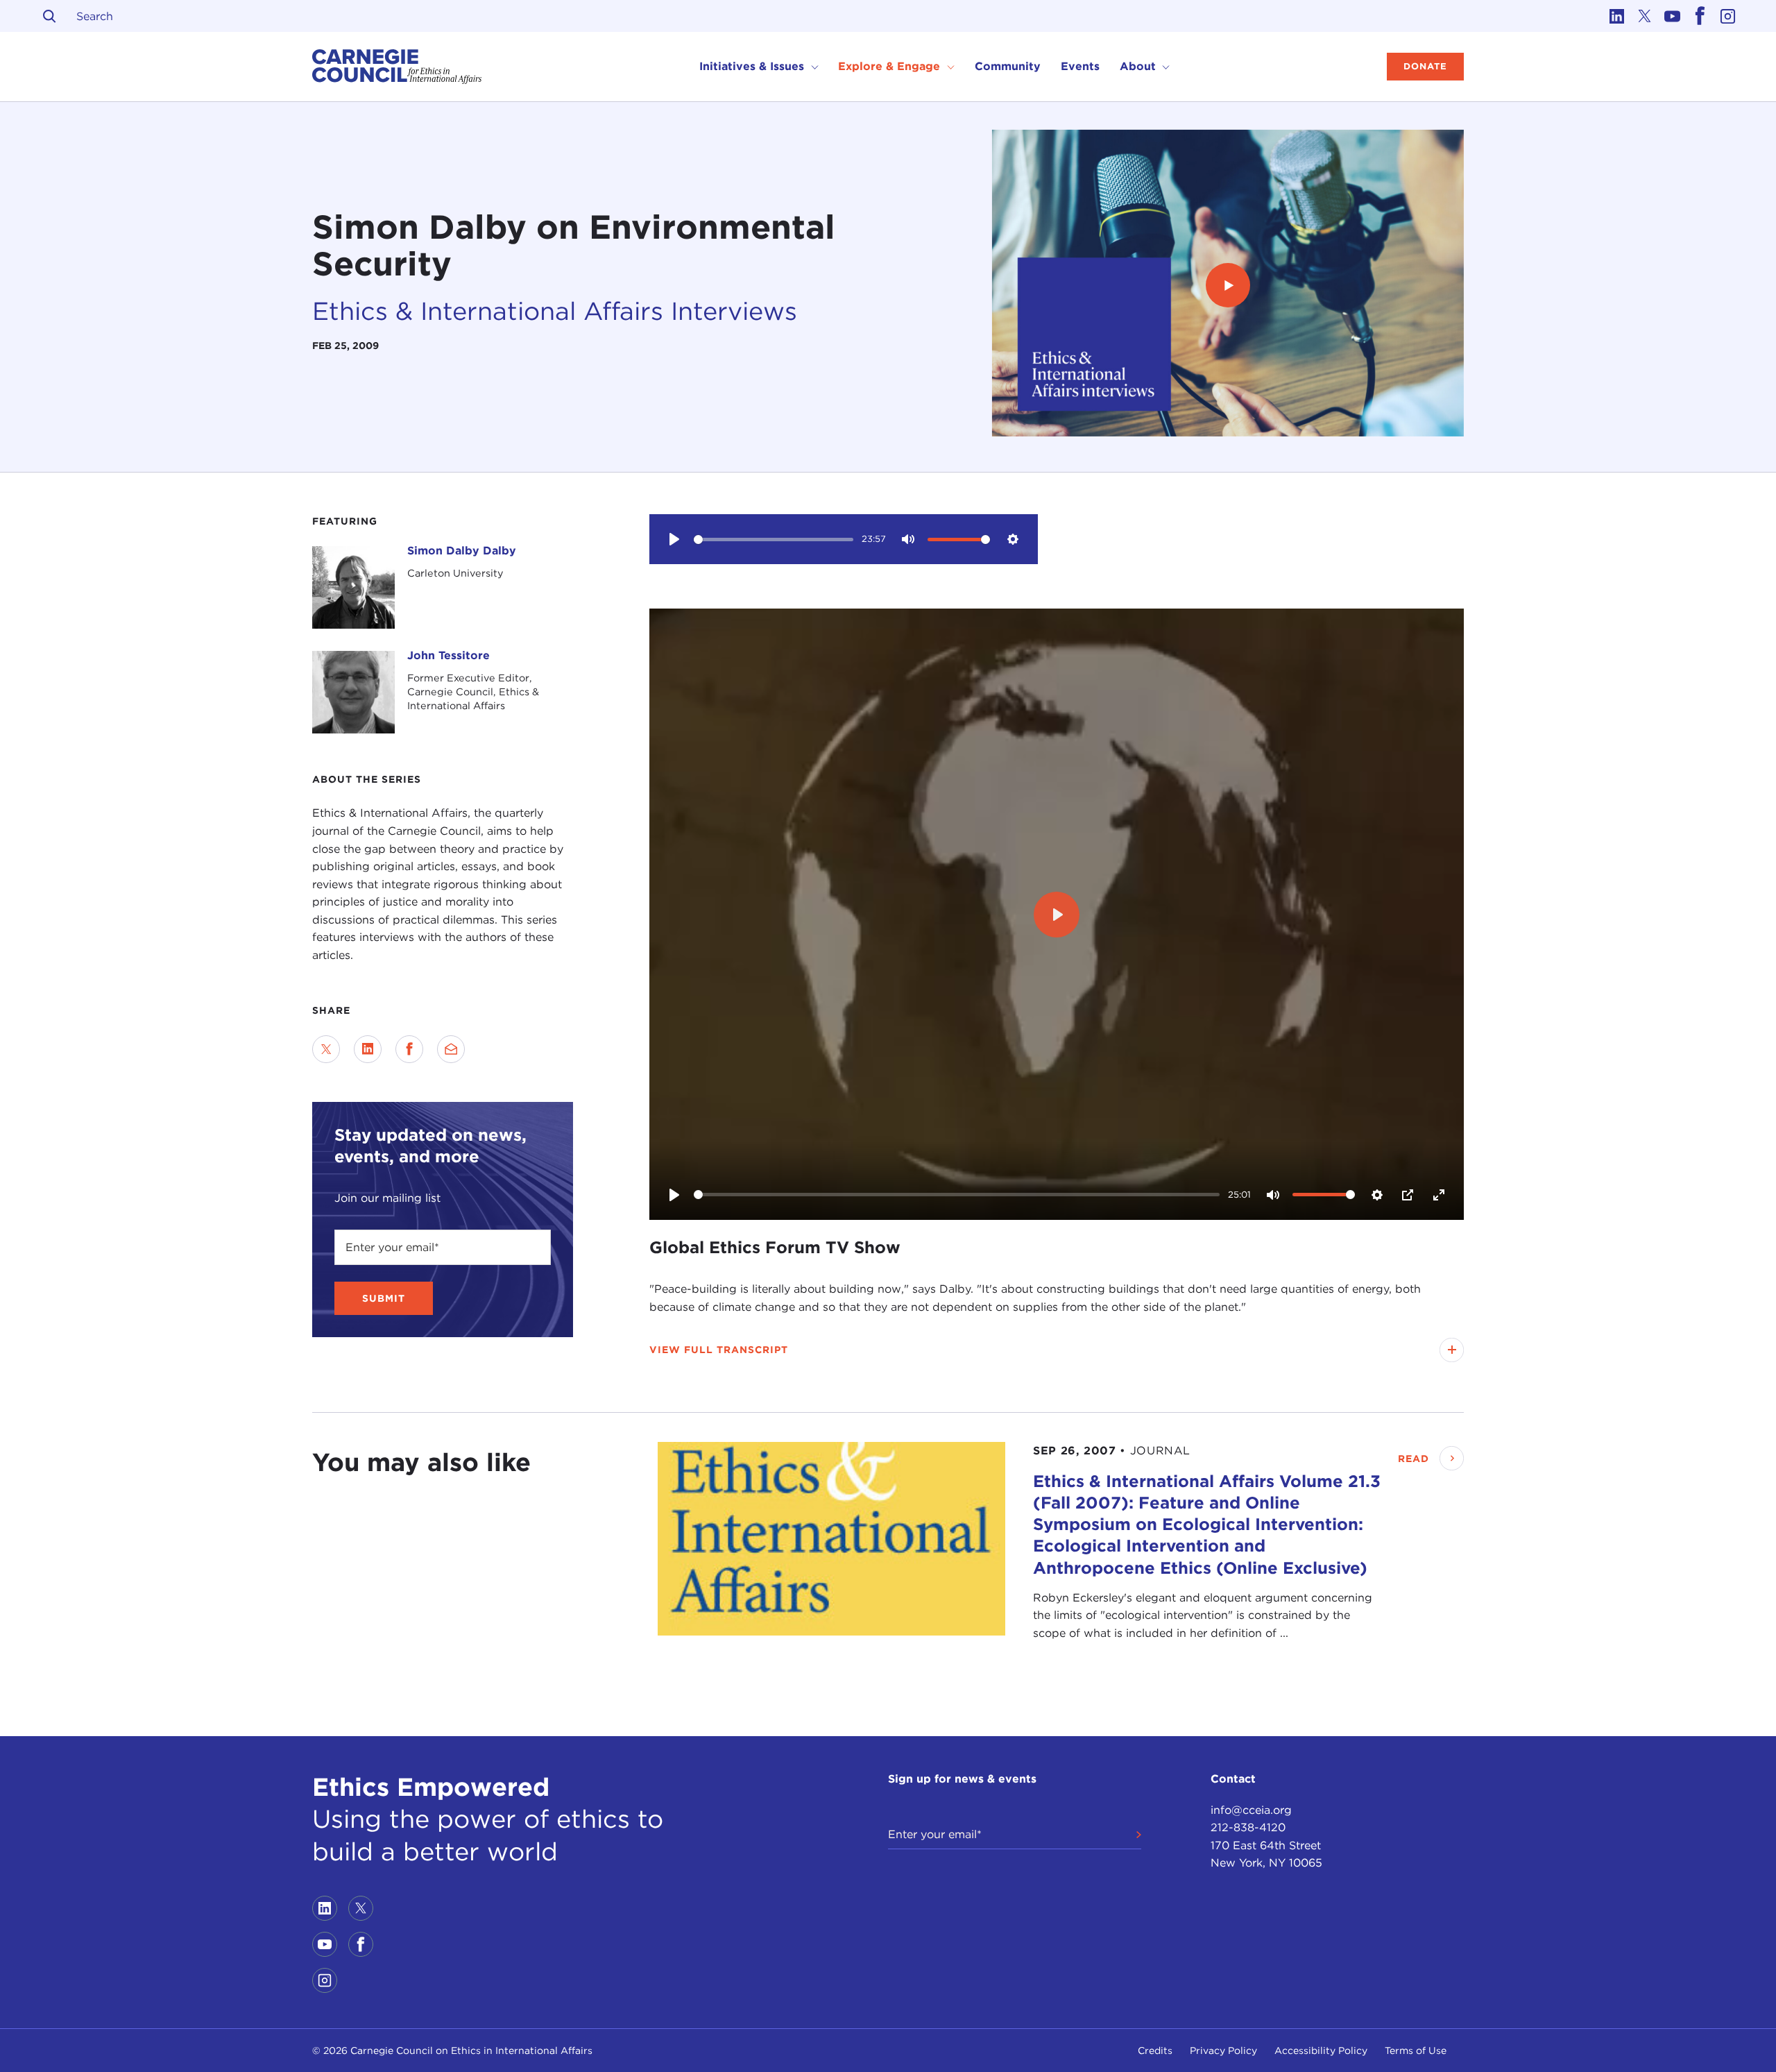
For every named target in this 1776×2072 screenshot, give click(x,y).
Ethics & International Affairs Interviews (555, 311)
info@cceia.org (1251, 1810)
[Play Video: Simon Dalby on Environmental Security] (1228, 286)
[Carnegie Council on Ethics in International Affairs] (397, 67)
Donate (1425, 66)
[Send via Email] (451, 1049)
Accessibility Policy (1321, 2050)
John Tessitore (449, 655)
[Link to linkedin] (1616, 16)
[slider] (774, 540)
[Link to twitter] (1644, 16)
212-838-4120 (1248, 1827)
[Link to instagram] (1727, 16)
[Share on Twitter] (326, 1049)
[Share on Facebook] (409, 1049)
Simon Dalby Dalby (462, 551)
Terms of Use (1416, 2050)
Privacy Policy (1223, 2050)
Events (1080, 66)
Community (1008, 66)
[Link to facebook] (1700, 16)
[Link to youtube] (1672, 16)
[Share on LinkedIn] (368, 1049)
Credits (1155, 2050)
